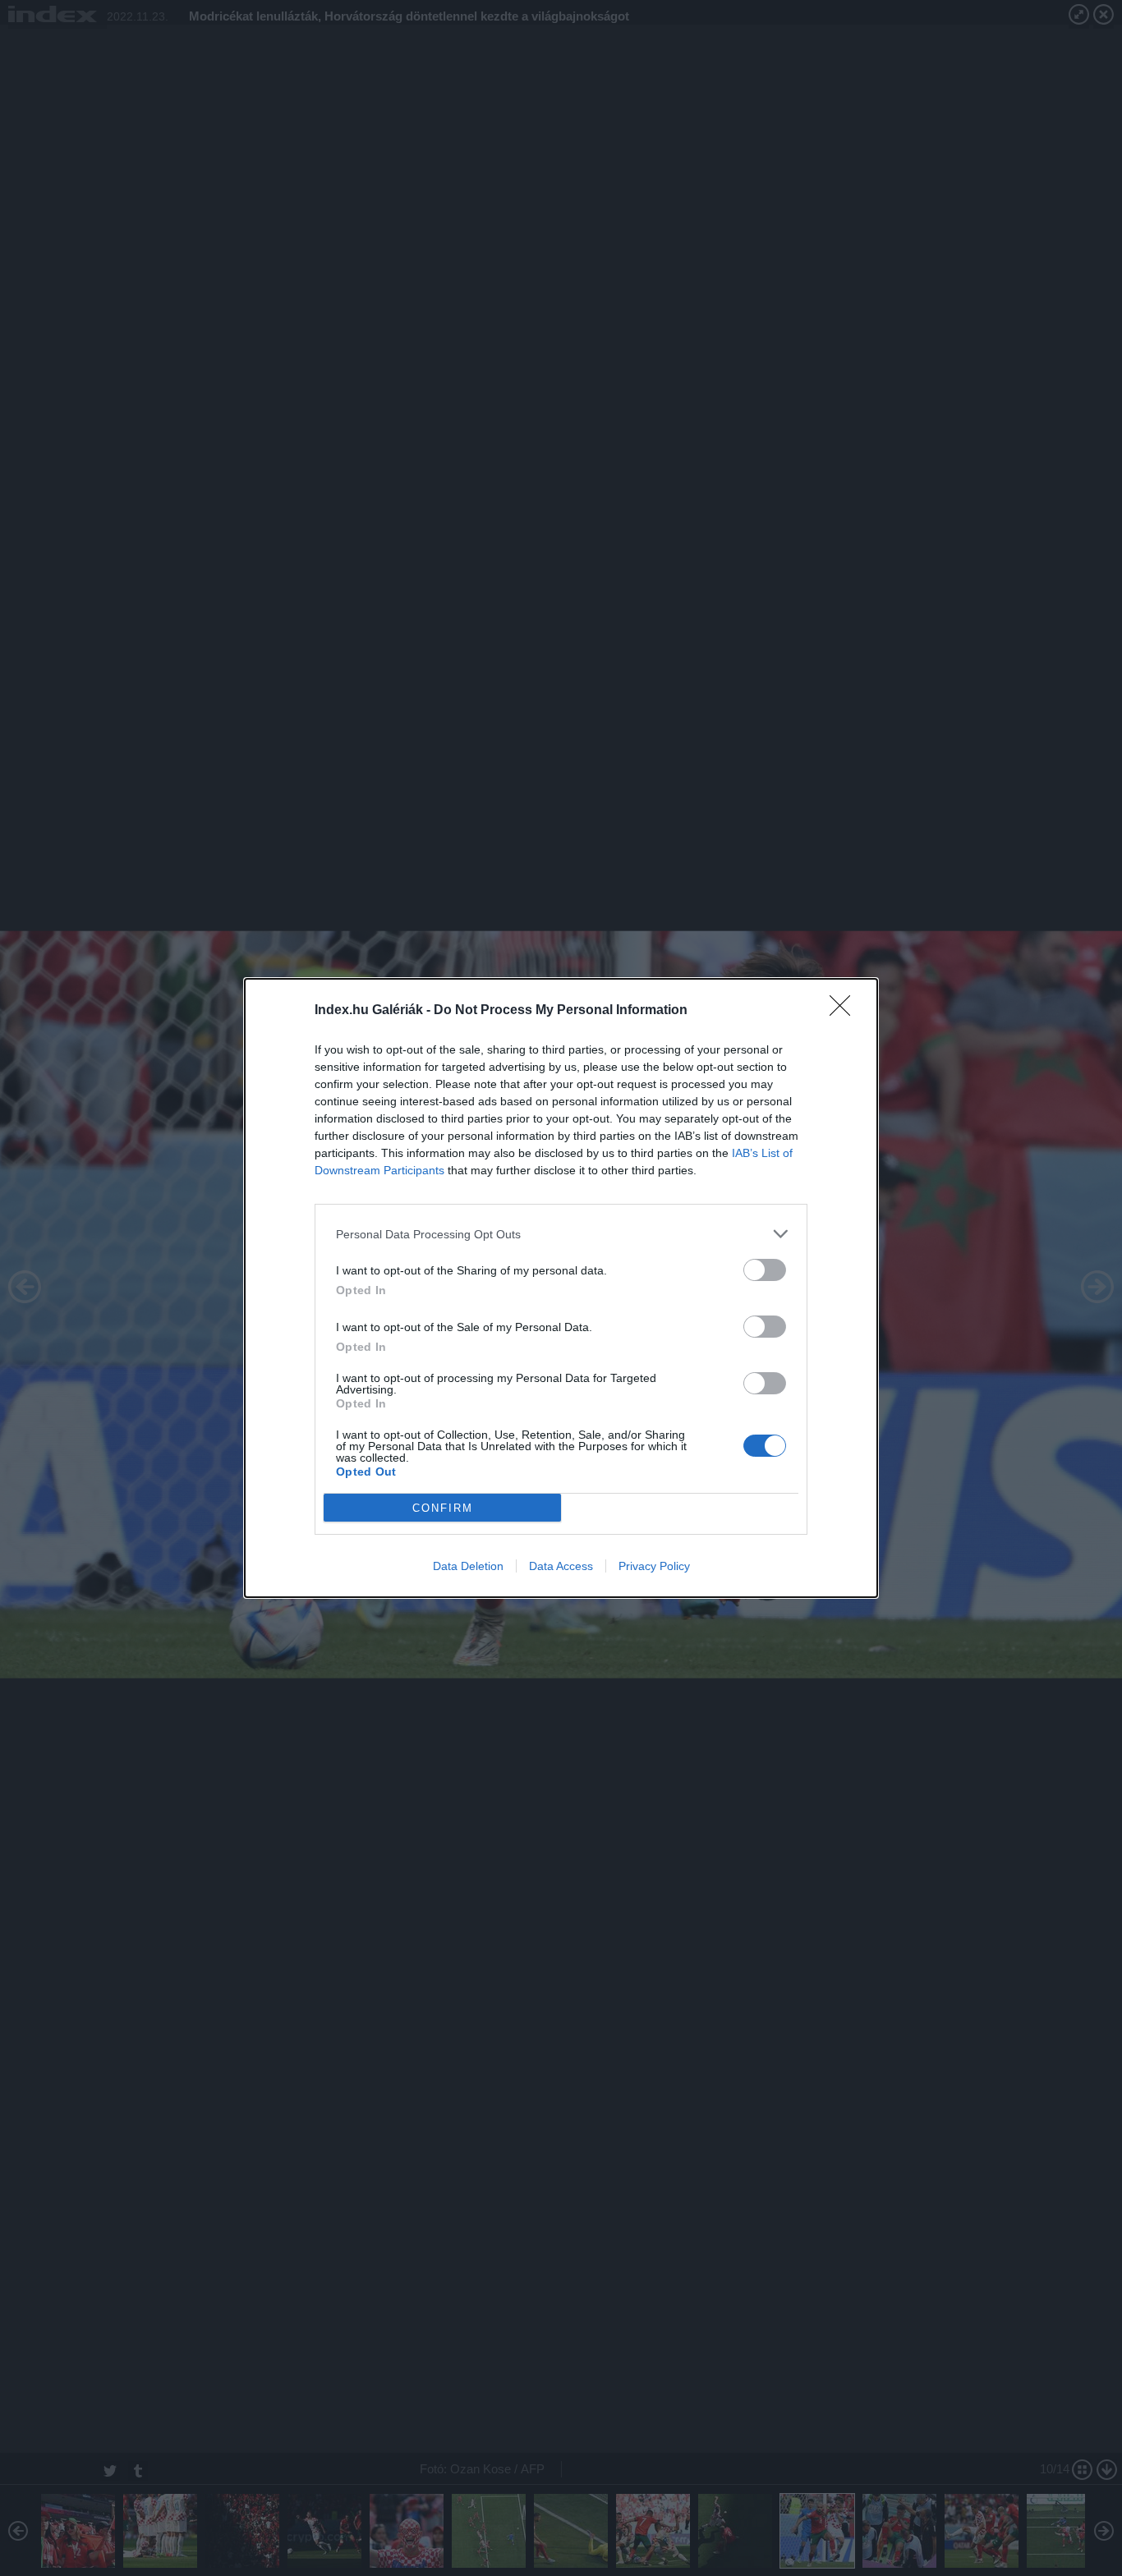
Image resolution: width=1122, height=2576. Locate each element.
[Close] (845, 1011)
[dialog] (561, 1288)
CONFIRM (443, 1508)
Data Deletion (468, 1566)
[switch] (765, 1270)
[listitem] (561, 1234)
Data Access (561, 1566)
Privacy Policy (654, 1566)
